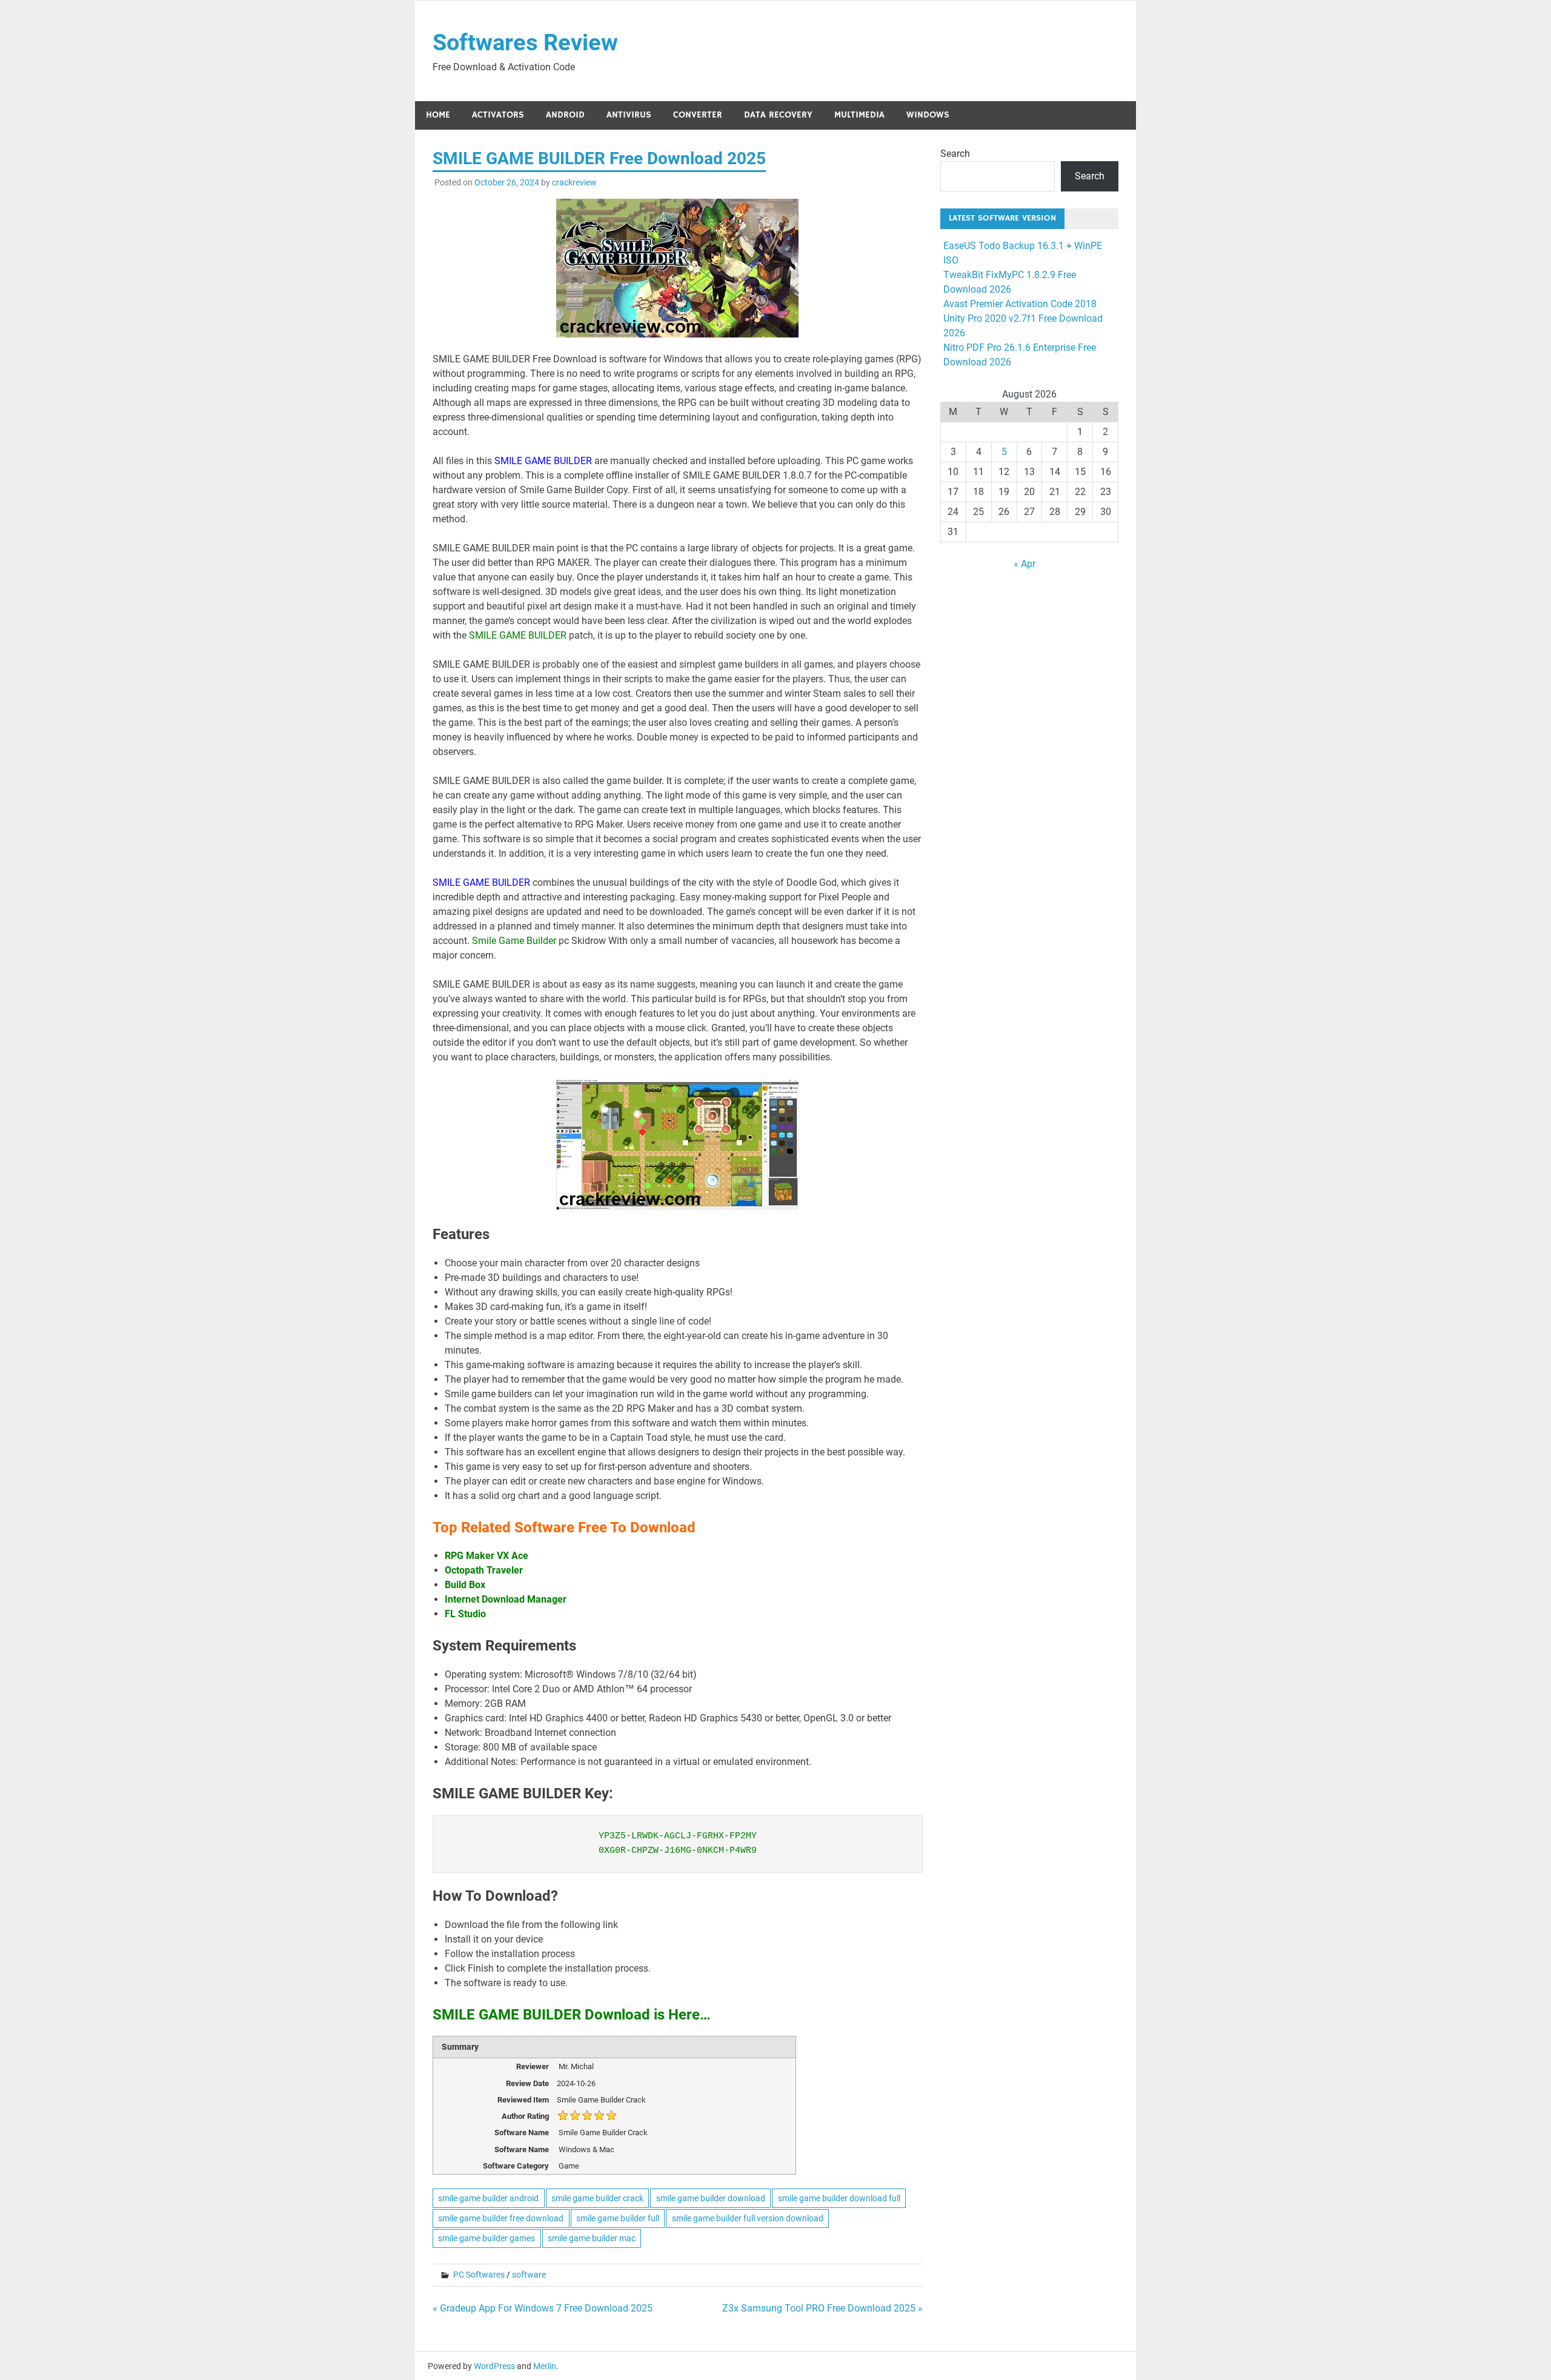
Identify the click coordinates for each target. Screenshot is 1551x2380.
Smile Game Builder (514, 941)
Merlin (545, 2366)
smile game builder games (487, 2238)
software (529, 2275)
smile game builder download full (839, 2198)
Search (955, 154)
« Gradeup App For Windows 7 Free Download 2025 (543, 2308)
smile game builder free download (501, 2218)
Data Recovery (778, 115)
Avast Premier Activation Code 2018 (1020, 304)
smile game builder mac (592, 2238)
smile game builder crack (597, 2198)
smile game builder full (618, 2218)
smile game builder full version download (748, 2218)
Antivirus (629, 115)
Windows (928, 115)
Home (438, 115)
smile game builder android (488, 2198)
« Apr (1025, 564)
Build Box (466, 1585)
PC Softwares (479, 2275)
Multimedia (859, 115)
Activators (498, 115)
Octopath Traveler (484, 1570)
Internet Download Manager (506, 1599)
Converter (698, 115)
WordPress (494, 2366)
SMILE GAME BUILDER (544, 461)
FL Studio (465, 1614)
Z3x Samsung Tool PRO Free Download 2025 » (822, 2308)
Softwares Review (525, 42)
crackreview (574, 182)
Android (565, 115)
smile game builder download (711, 2198)
